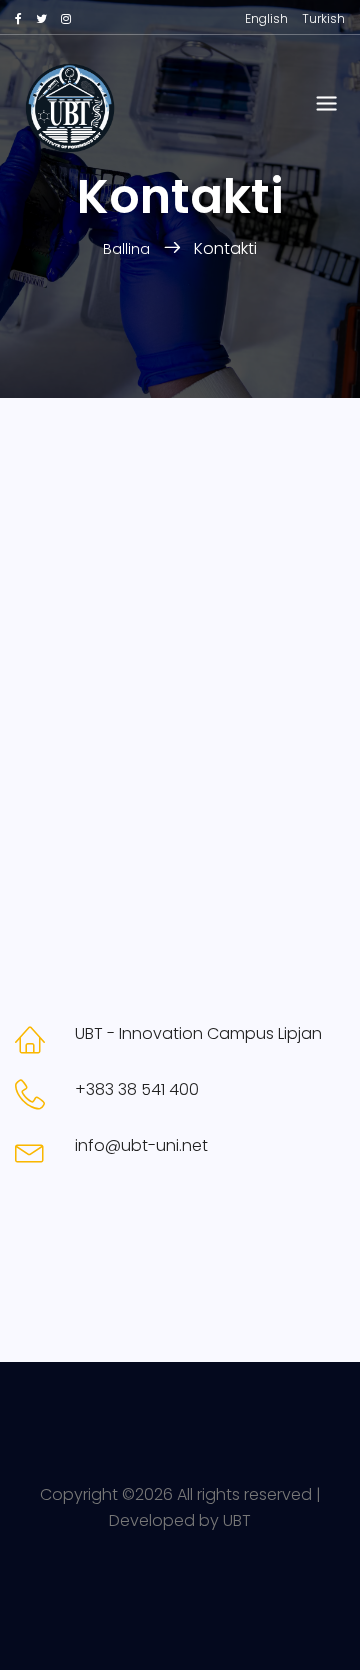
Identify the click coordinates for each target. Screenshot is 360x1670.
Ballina (128, 249)
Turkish (323, 18)
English (266, 18)
